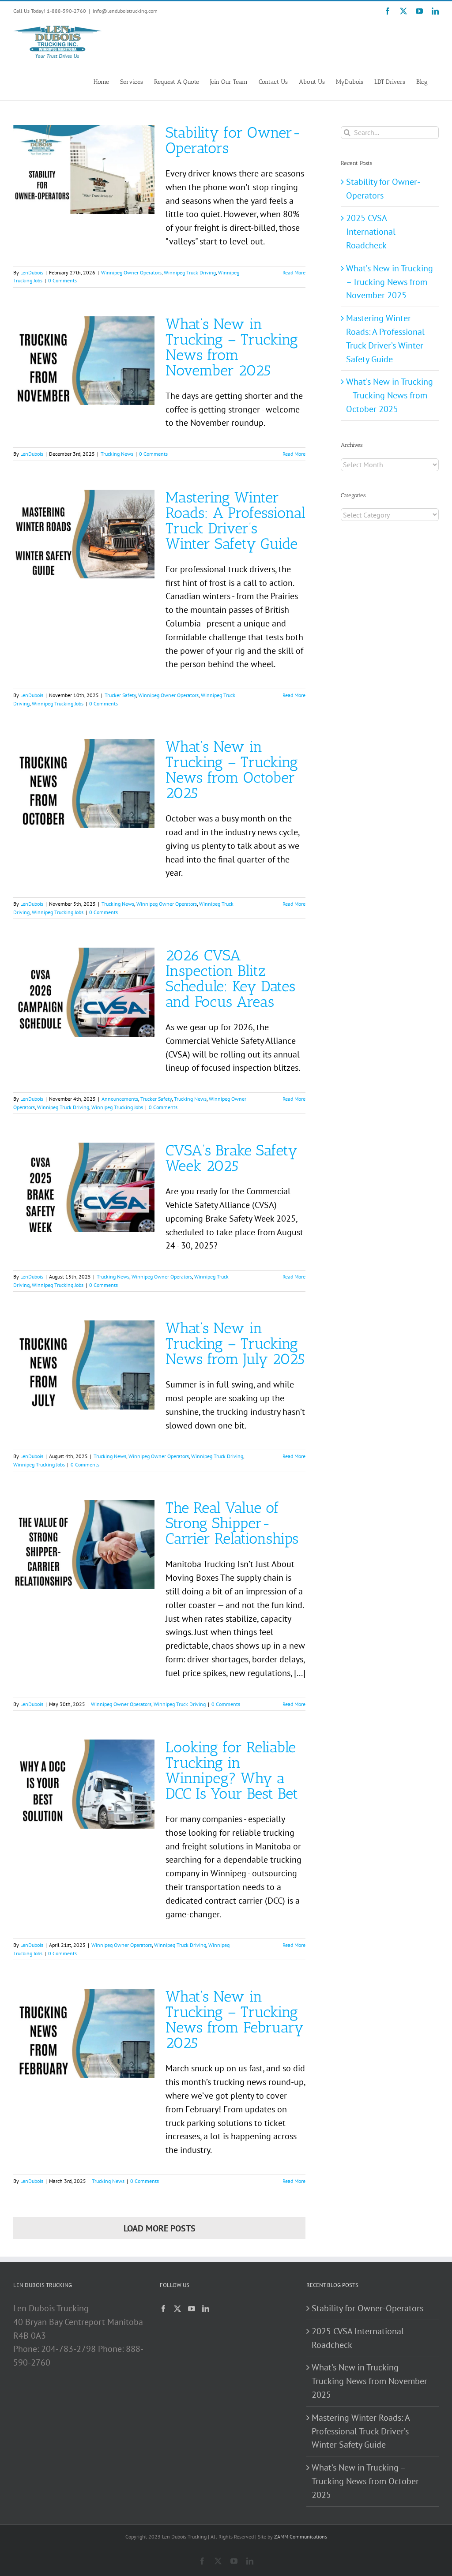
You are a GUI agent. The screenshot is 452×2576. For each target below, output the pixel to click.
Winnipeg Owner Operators (131, 272)
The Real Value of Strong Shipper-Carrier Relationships (232, 1523)
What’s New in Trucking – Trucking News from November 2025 (232, 347)
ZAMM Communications (301, 2537)
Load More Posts (160, 2228)
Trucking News (117, 454)
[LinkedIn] (206, 2309)
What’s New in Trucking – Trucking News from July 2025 (235, 1344)
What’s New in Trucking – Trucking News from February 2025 (235, 2020)
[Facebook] (163, 2309)
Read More (294, 272)
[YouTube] (192, 2309)
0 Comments (62, 280)
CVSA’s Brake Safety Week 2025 (232, 1158)
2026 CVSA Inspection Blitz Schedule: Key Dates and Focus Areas (230, 979)
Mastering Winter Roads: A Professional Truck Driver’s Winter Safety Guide (235, 521)
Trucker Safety (120, 695)
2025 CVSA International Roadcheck (371, 232)
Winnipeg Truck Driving (190, 272)
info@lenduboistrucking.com (125, 11)
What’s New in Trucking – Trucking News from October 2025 (232, 770)
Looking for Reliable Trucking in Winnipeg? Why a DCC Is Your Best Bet (232, 1770)
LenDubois (32, 272)
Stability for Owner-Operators (233, 140)
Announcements (120, 1099)
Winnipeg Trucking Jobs (58, 703)
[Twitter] (177, 2309)
